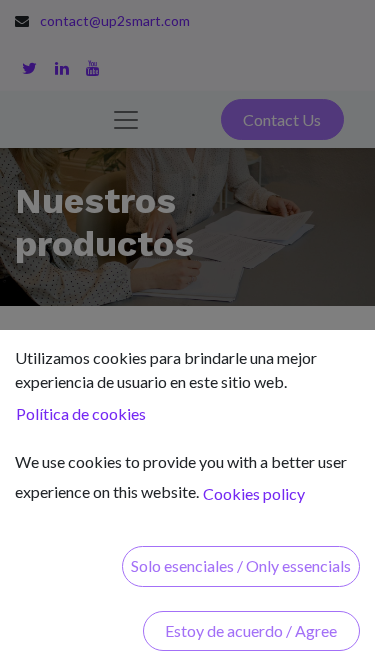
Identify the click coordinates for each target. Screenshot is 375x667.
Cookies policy (254, 493)
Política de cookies (81, 413)
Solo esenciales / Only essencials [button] (241, 565)
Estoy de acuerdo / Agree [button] (251, 630)
